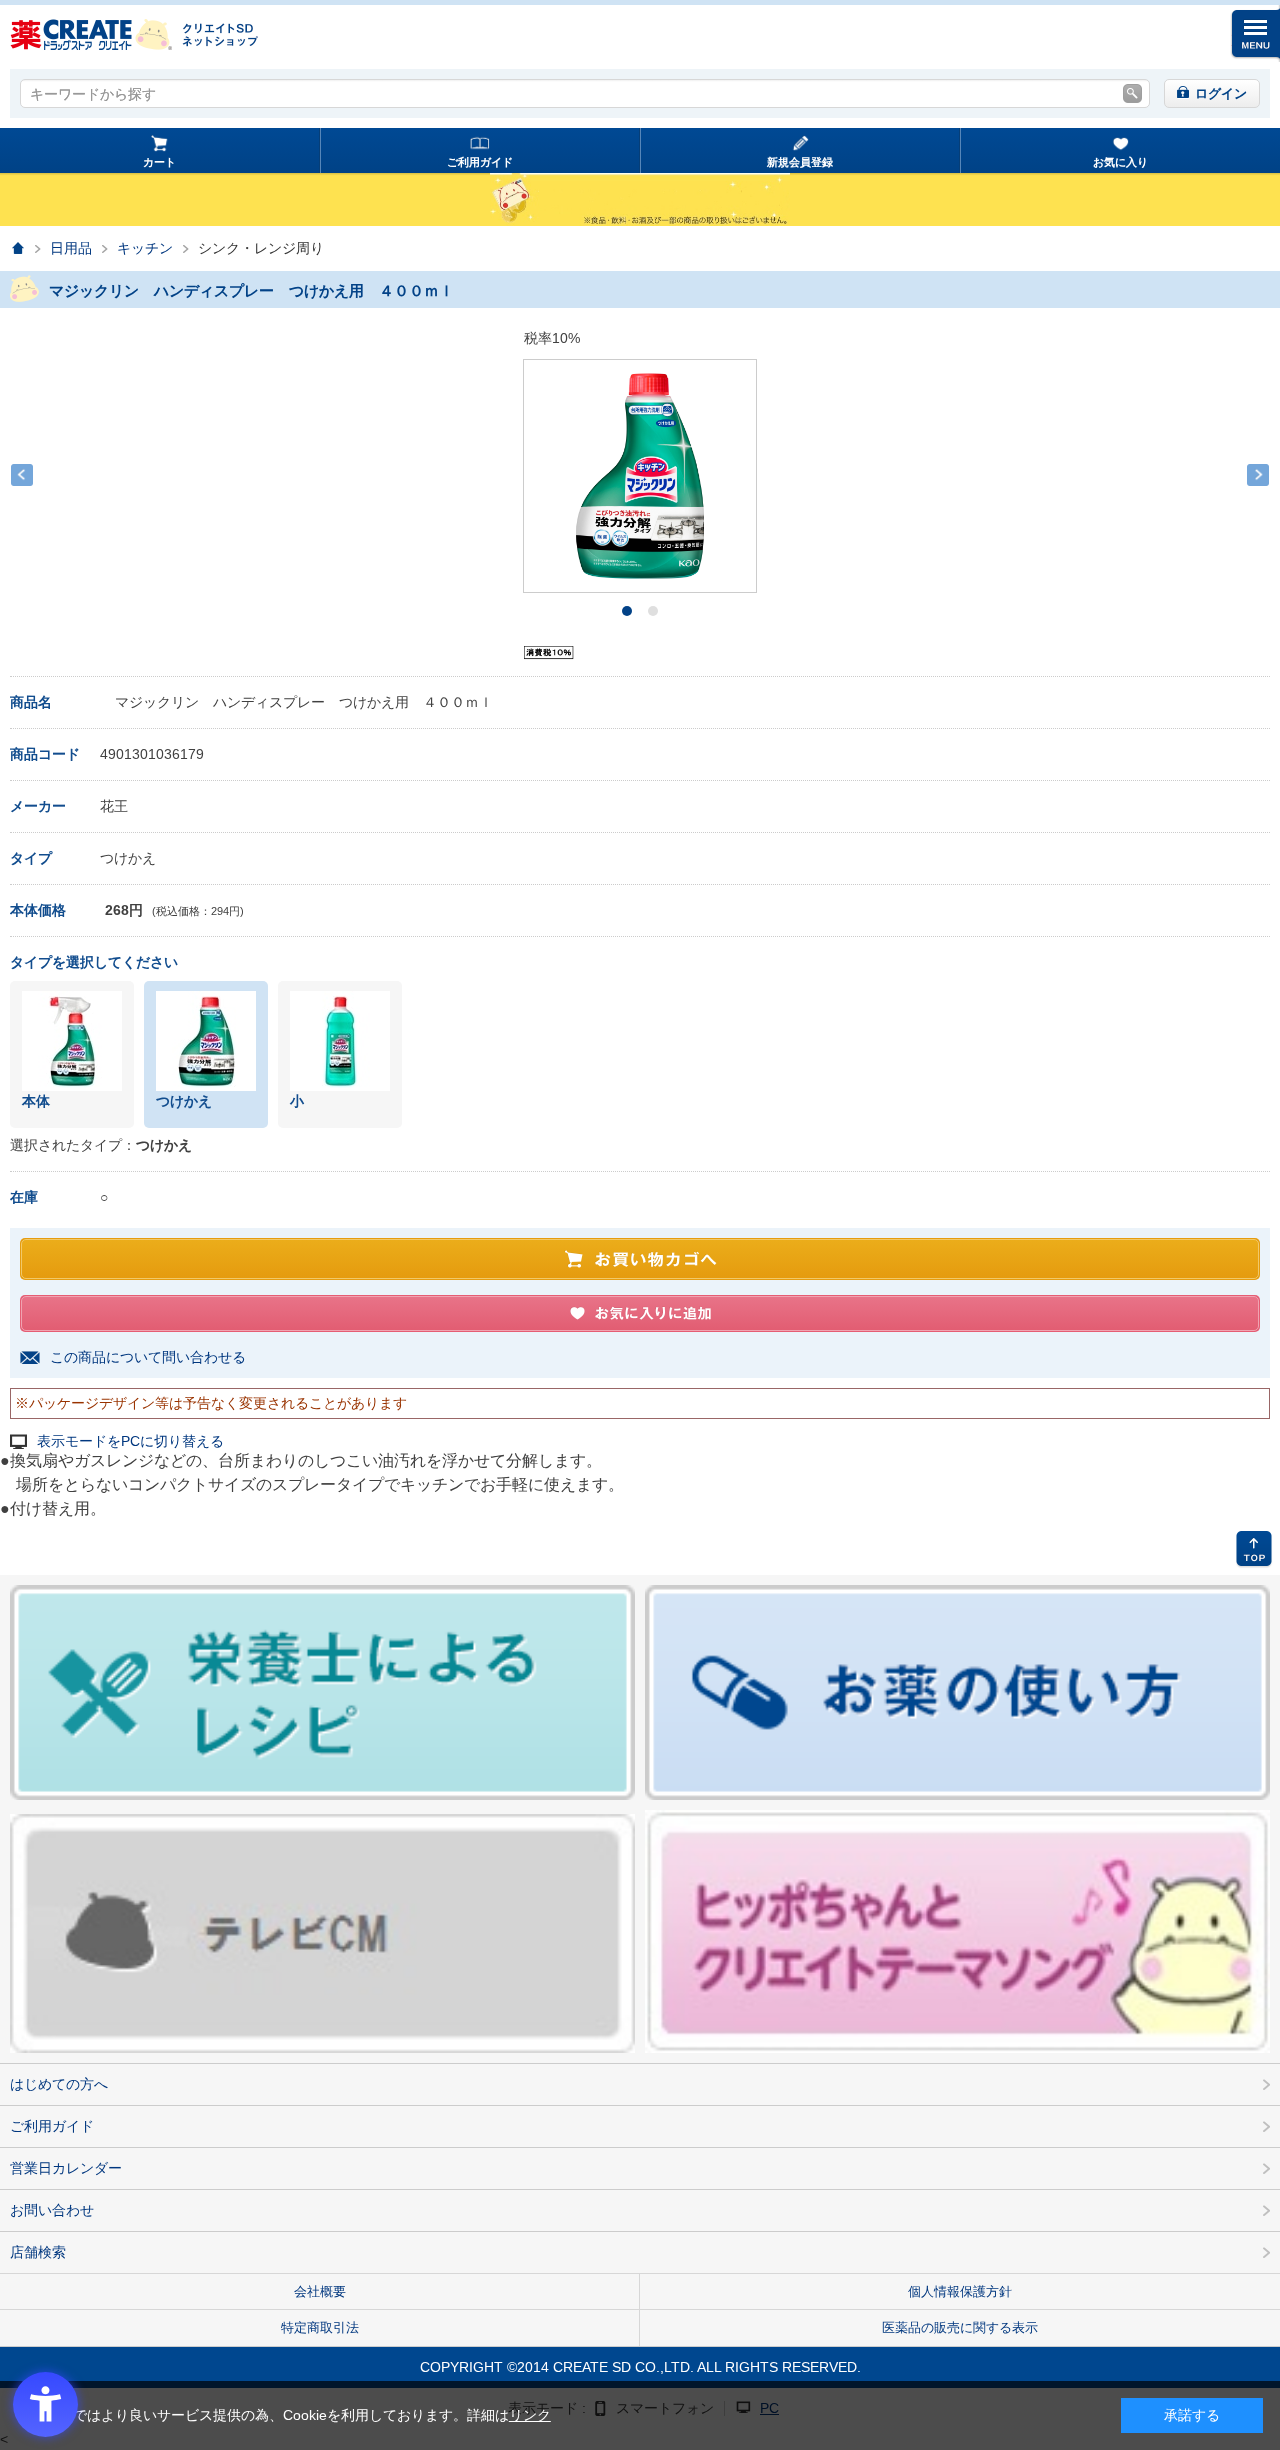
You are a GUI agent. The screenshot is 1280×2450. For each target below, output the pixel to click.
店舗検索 (38, 2252)
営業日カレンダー (66, 2168)
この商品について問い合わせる (148, 1357)
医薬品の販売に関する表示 (960, 2327)
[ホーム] (17, 248)
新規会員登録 (800, 162)
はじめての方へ (59, 2084)
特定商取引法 (320, 2327)
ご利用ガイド (480, 162)
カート (159, 162)
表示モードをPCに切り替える (130, 1441)
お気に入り (1120, 162)
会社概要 (320, 2291)
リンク (530, 2415)
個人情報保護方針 (960, 2291)
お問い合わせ (52, 2210)
